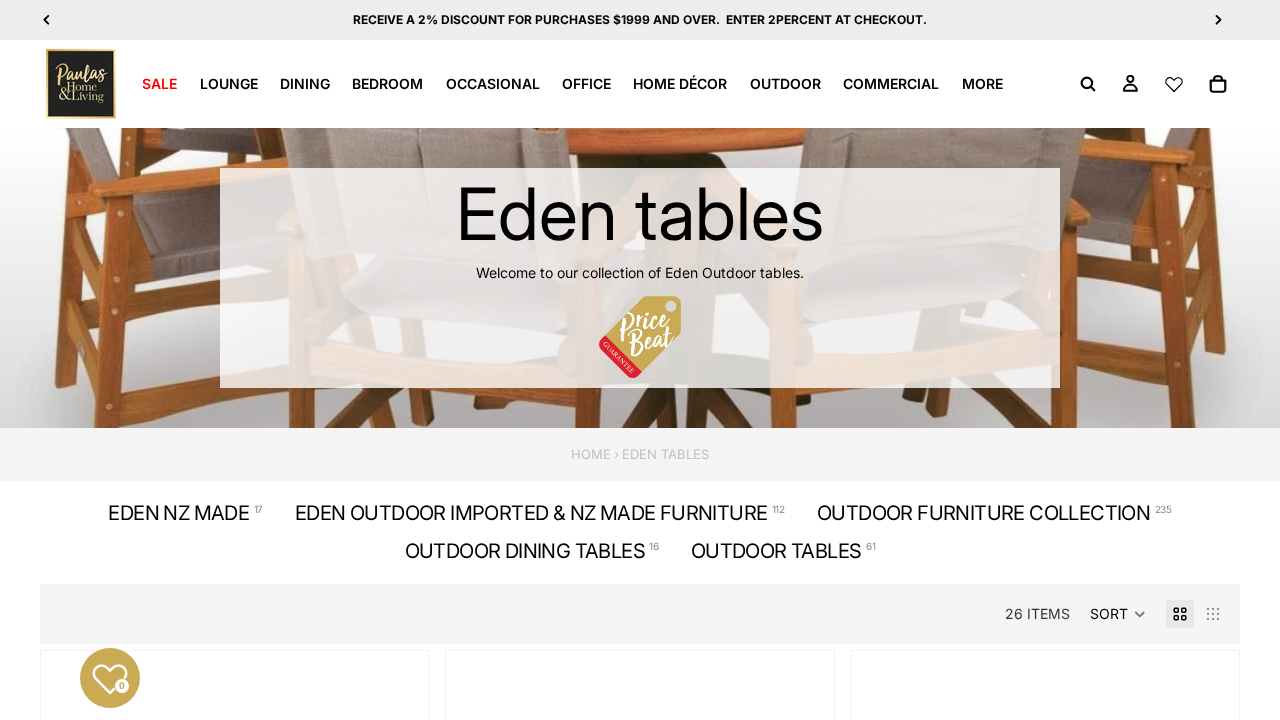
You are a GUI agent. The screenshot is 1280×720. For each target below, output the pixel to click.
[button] (1118, 614)
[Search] (1088, 84)
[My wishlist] (1174, 84)
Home (591, 454)
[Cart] (1218, 84)
